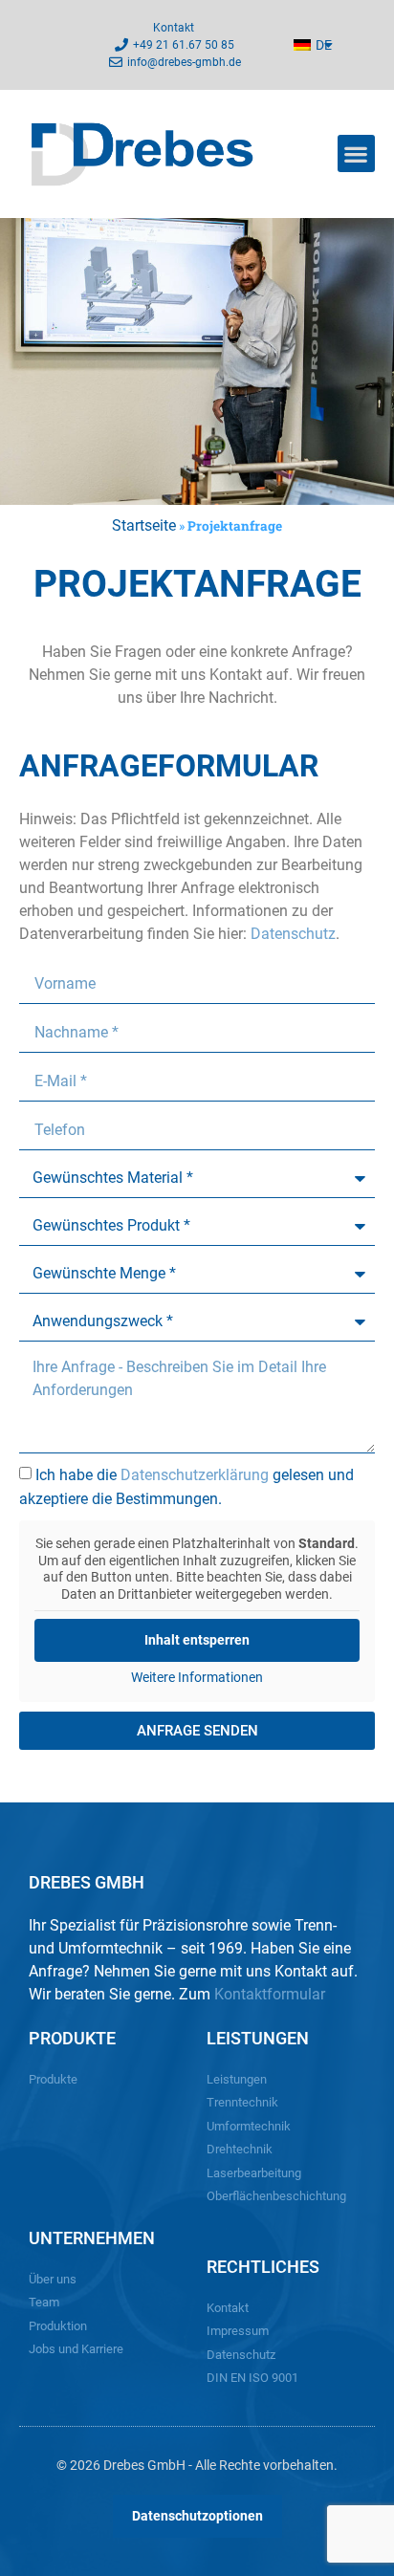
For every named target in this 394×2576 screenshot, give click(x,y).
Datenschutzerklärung (195, 1475)
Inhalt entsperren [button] (197, 1640)
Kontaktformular (270, 1994)
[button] (356, 153)
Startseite (144, 525)
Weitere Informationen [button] (197, 1677)
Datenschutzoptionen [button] (197, 2516)
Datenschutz (293, 934)
